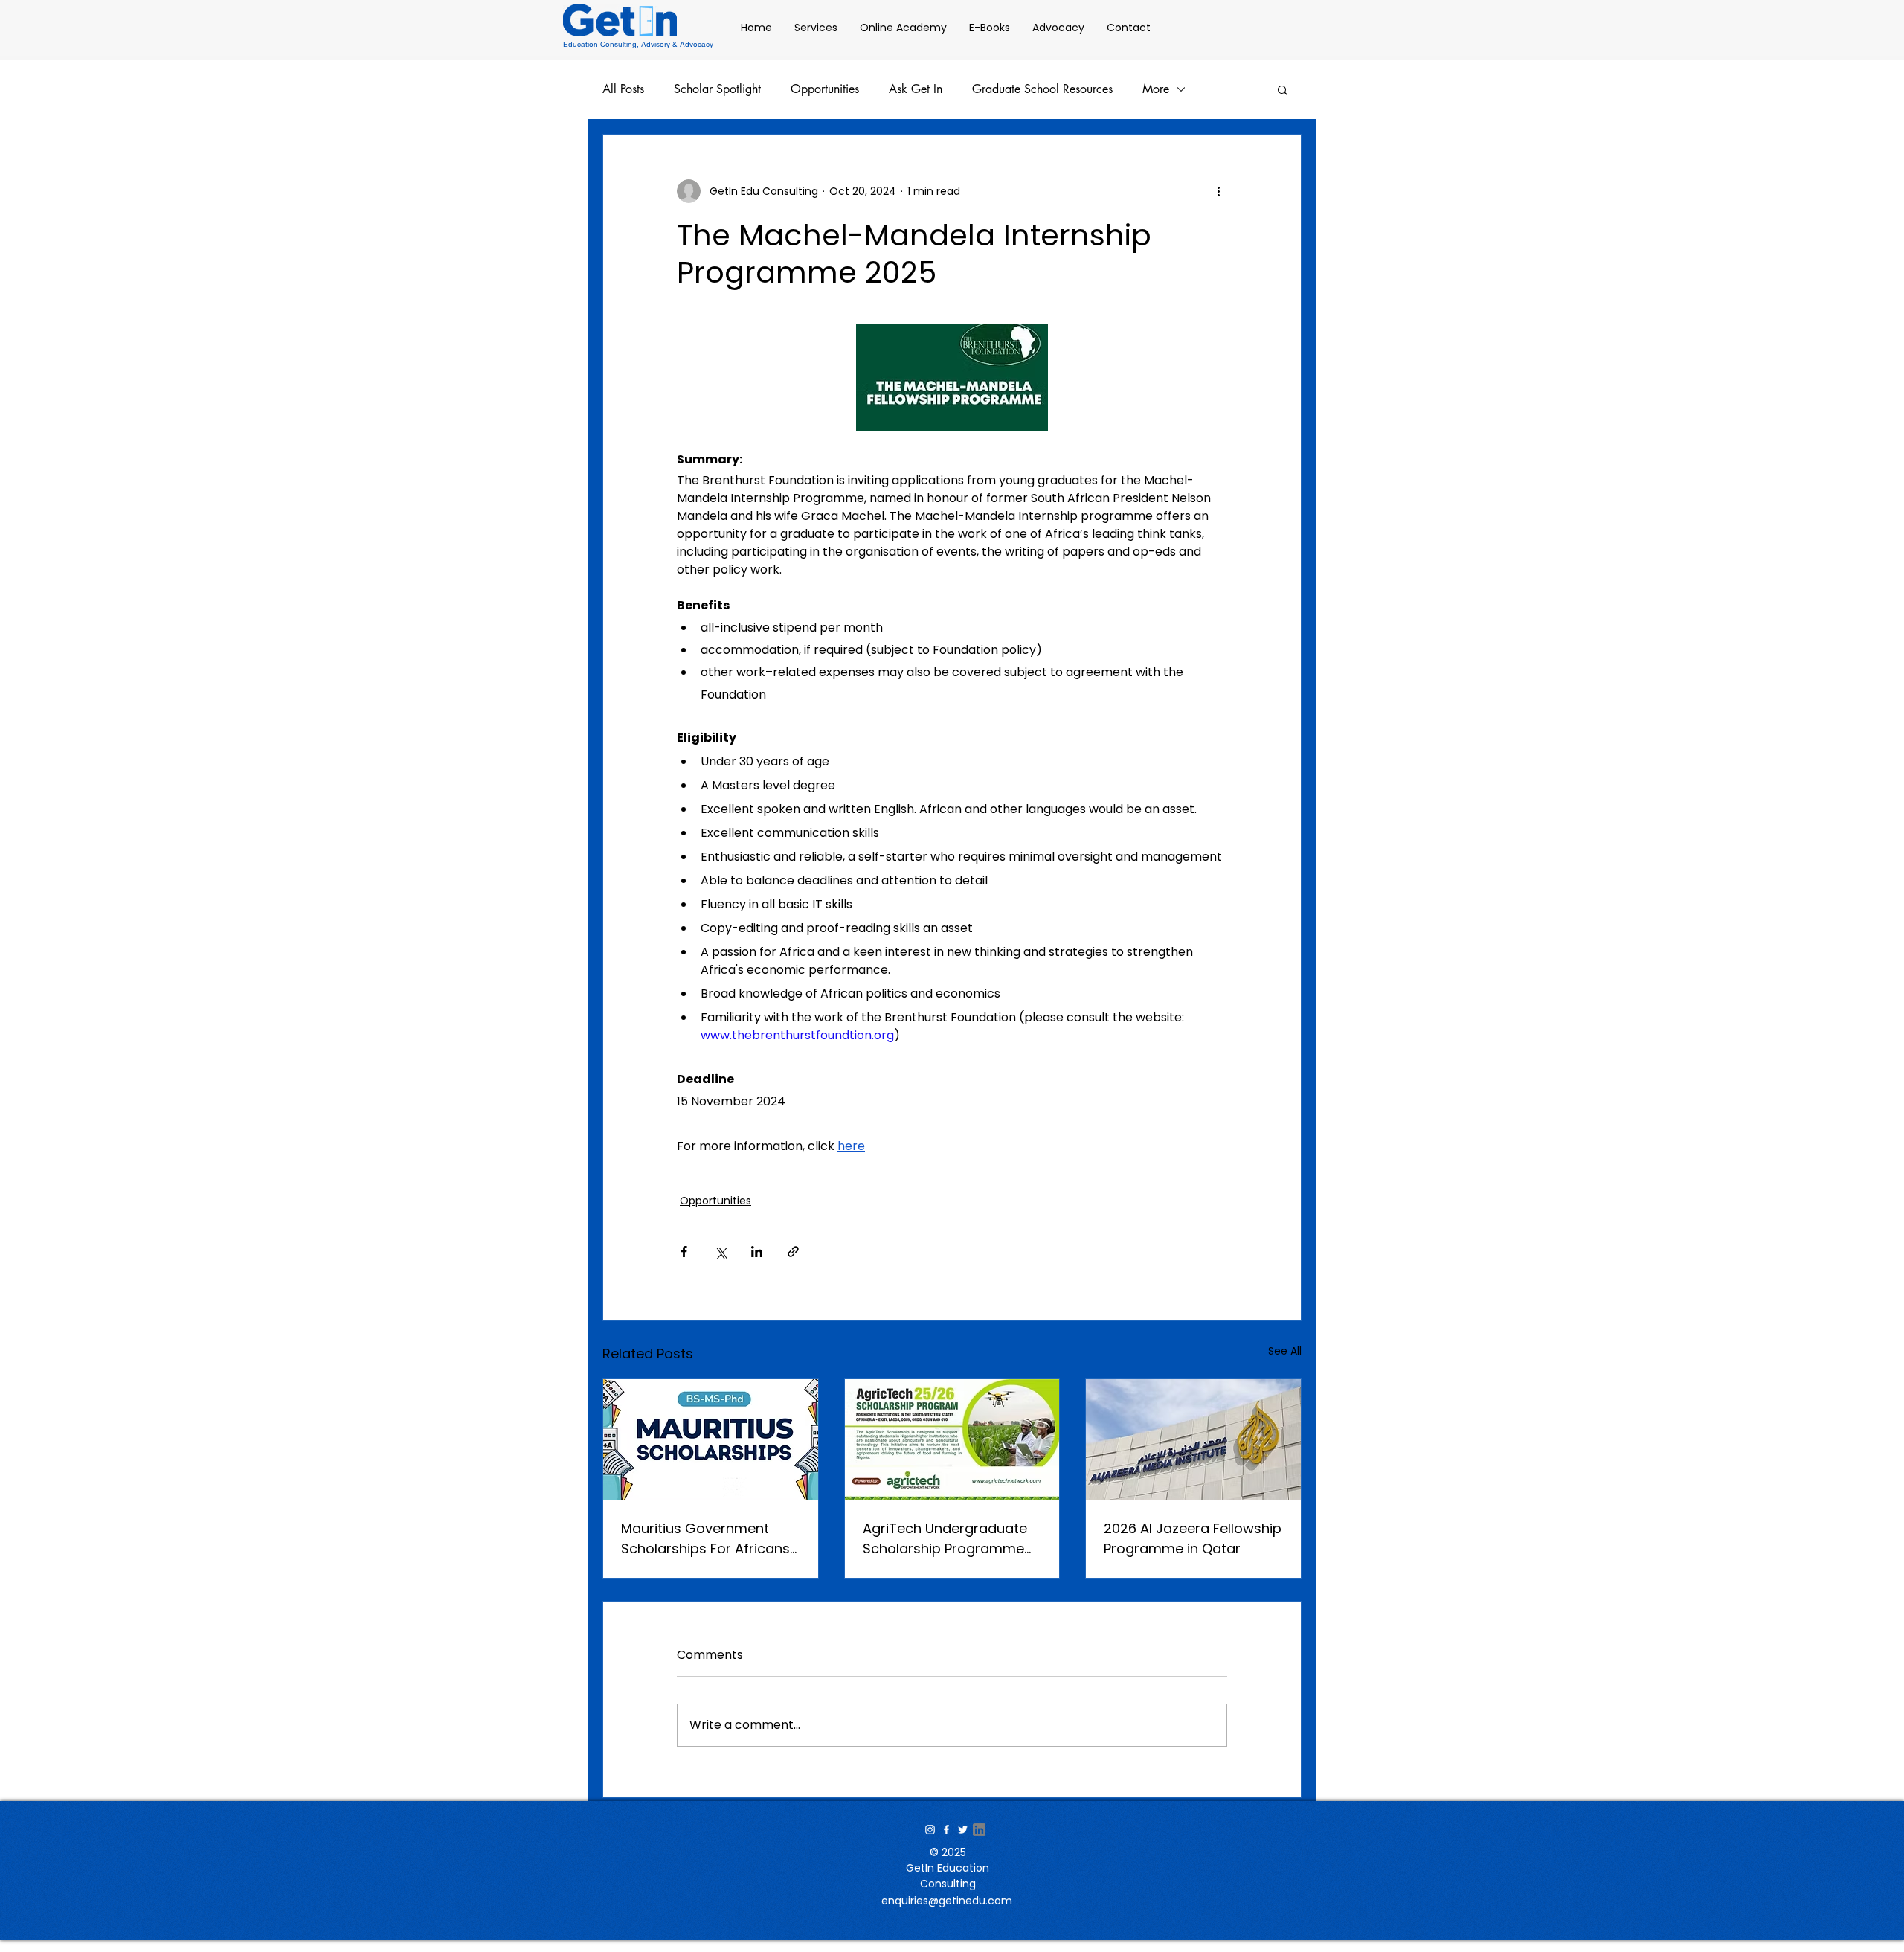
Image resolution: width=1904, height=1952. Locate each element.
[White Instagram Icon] (930, 1830)
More (1156, 89)
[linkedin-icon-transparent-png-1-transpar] (979, 1830)
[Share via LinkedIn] (757, 1252)
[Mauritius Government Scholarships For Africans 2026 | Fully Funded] (711, 1439)
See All (1285, 1351)
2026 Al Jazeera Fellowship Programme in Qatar (1193, 1538)
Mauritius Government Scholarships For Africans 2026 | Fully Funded (705, 1539)
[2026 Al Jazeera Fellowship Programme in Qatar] (1193, 1439)
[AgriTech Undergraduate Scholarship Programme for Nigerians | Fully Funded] (952, 1439)
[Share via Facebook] (684, 1252)
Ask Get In (916, 89)
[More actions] (1218, 191)
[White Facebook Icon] (946, 1830)
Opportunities (825, 89)
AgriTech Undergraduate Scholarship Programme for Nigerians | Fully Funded (951, 1539)
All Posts (623, 89)
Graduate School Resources (1042, 89)
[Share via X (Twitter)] (720, 1252)
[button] (1283, 89)
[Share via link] (793, 1252)
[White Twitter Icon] (963, 1830)
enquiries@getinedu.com (947, 1901)
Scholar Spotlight (717, 89)
